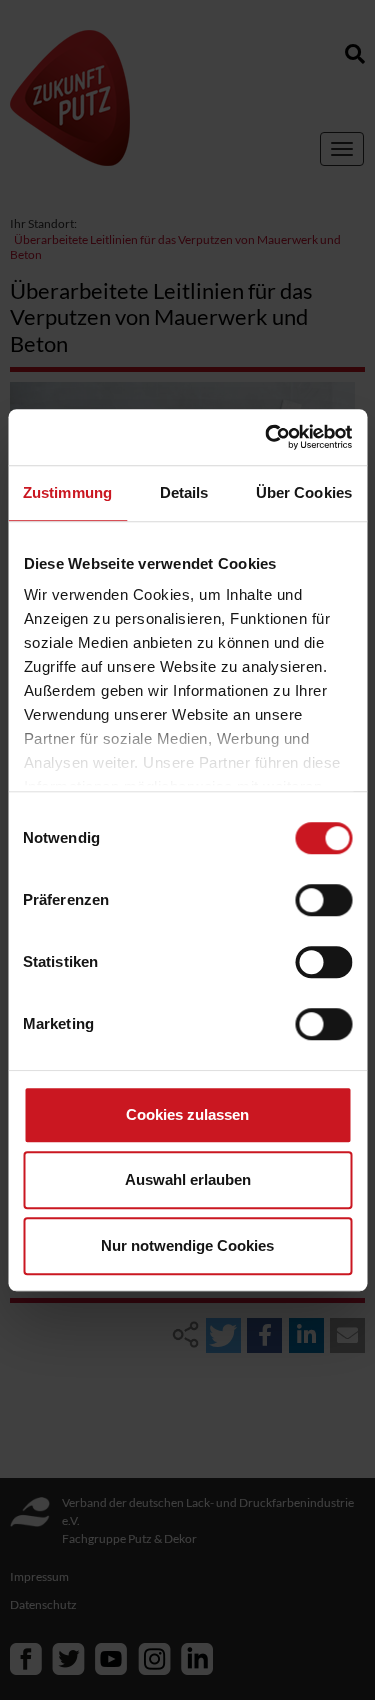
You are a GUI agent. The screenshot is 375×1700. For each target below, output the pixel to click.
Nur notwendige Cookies (187, 1245)
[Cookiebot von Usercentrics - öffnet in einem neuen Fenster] (267, 437)
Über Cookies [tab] (304, 492)
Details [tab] (184, 492)
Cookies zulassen (187, 1114)
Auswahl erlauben (188, 1179)
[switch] (323, 900)
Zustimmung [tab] (67, 492)
